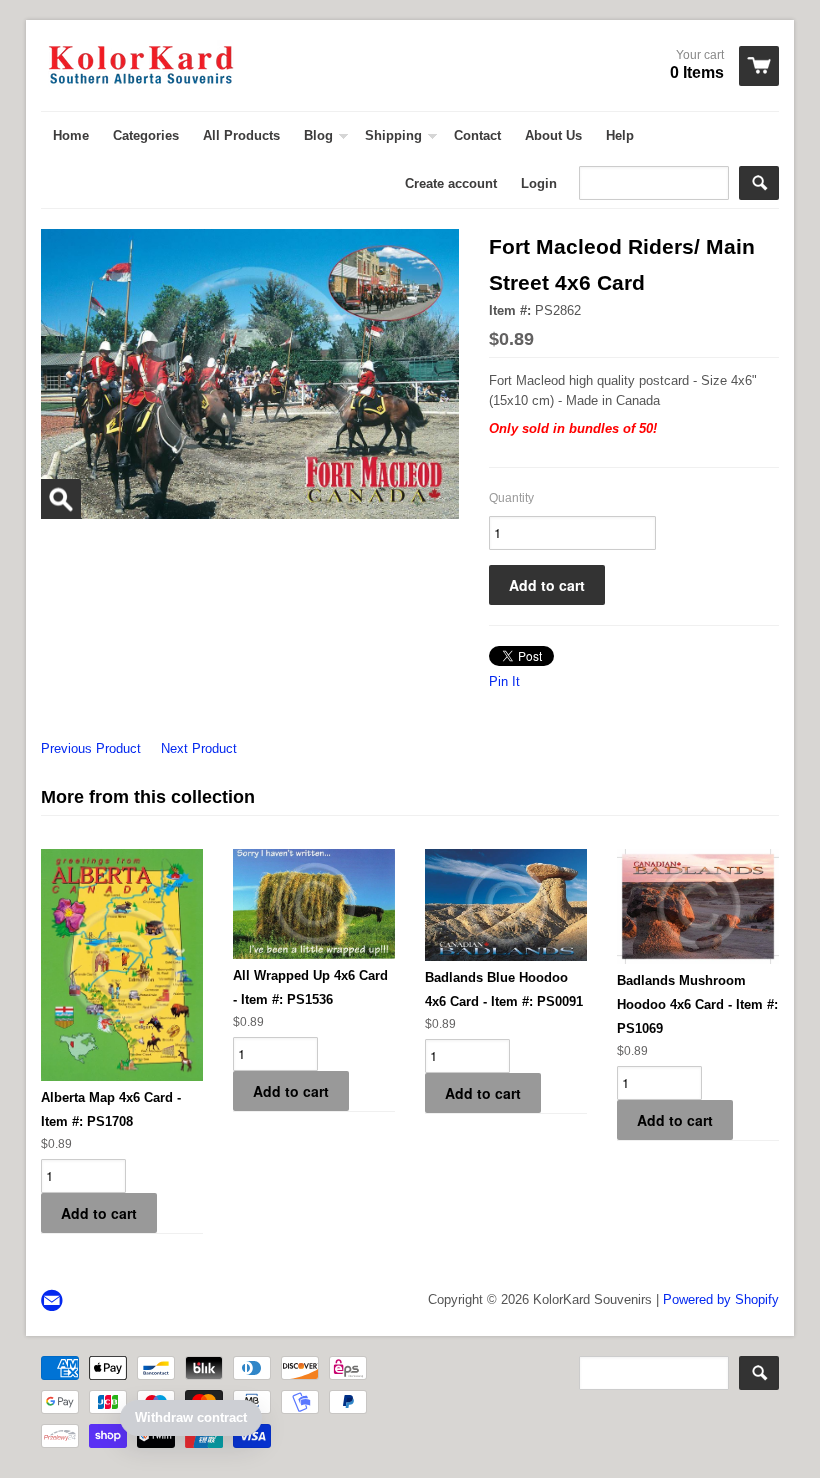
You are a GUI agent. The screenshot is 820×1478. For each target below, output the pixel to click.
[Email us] (54, 1301)
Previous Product (91, 748)
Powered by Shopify (721, 1299)
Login (539, 183)
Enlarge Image (61, 499)
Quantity (511, 498)
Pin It (504, 681)
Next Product (199, 748)
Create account (451, 183)
